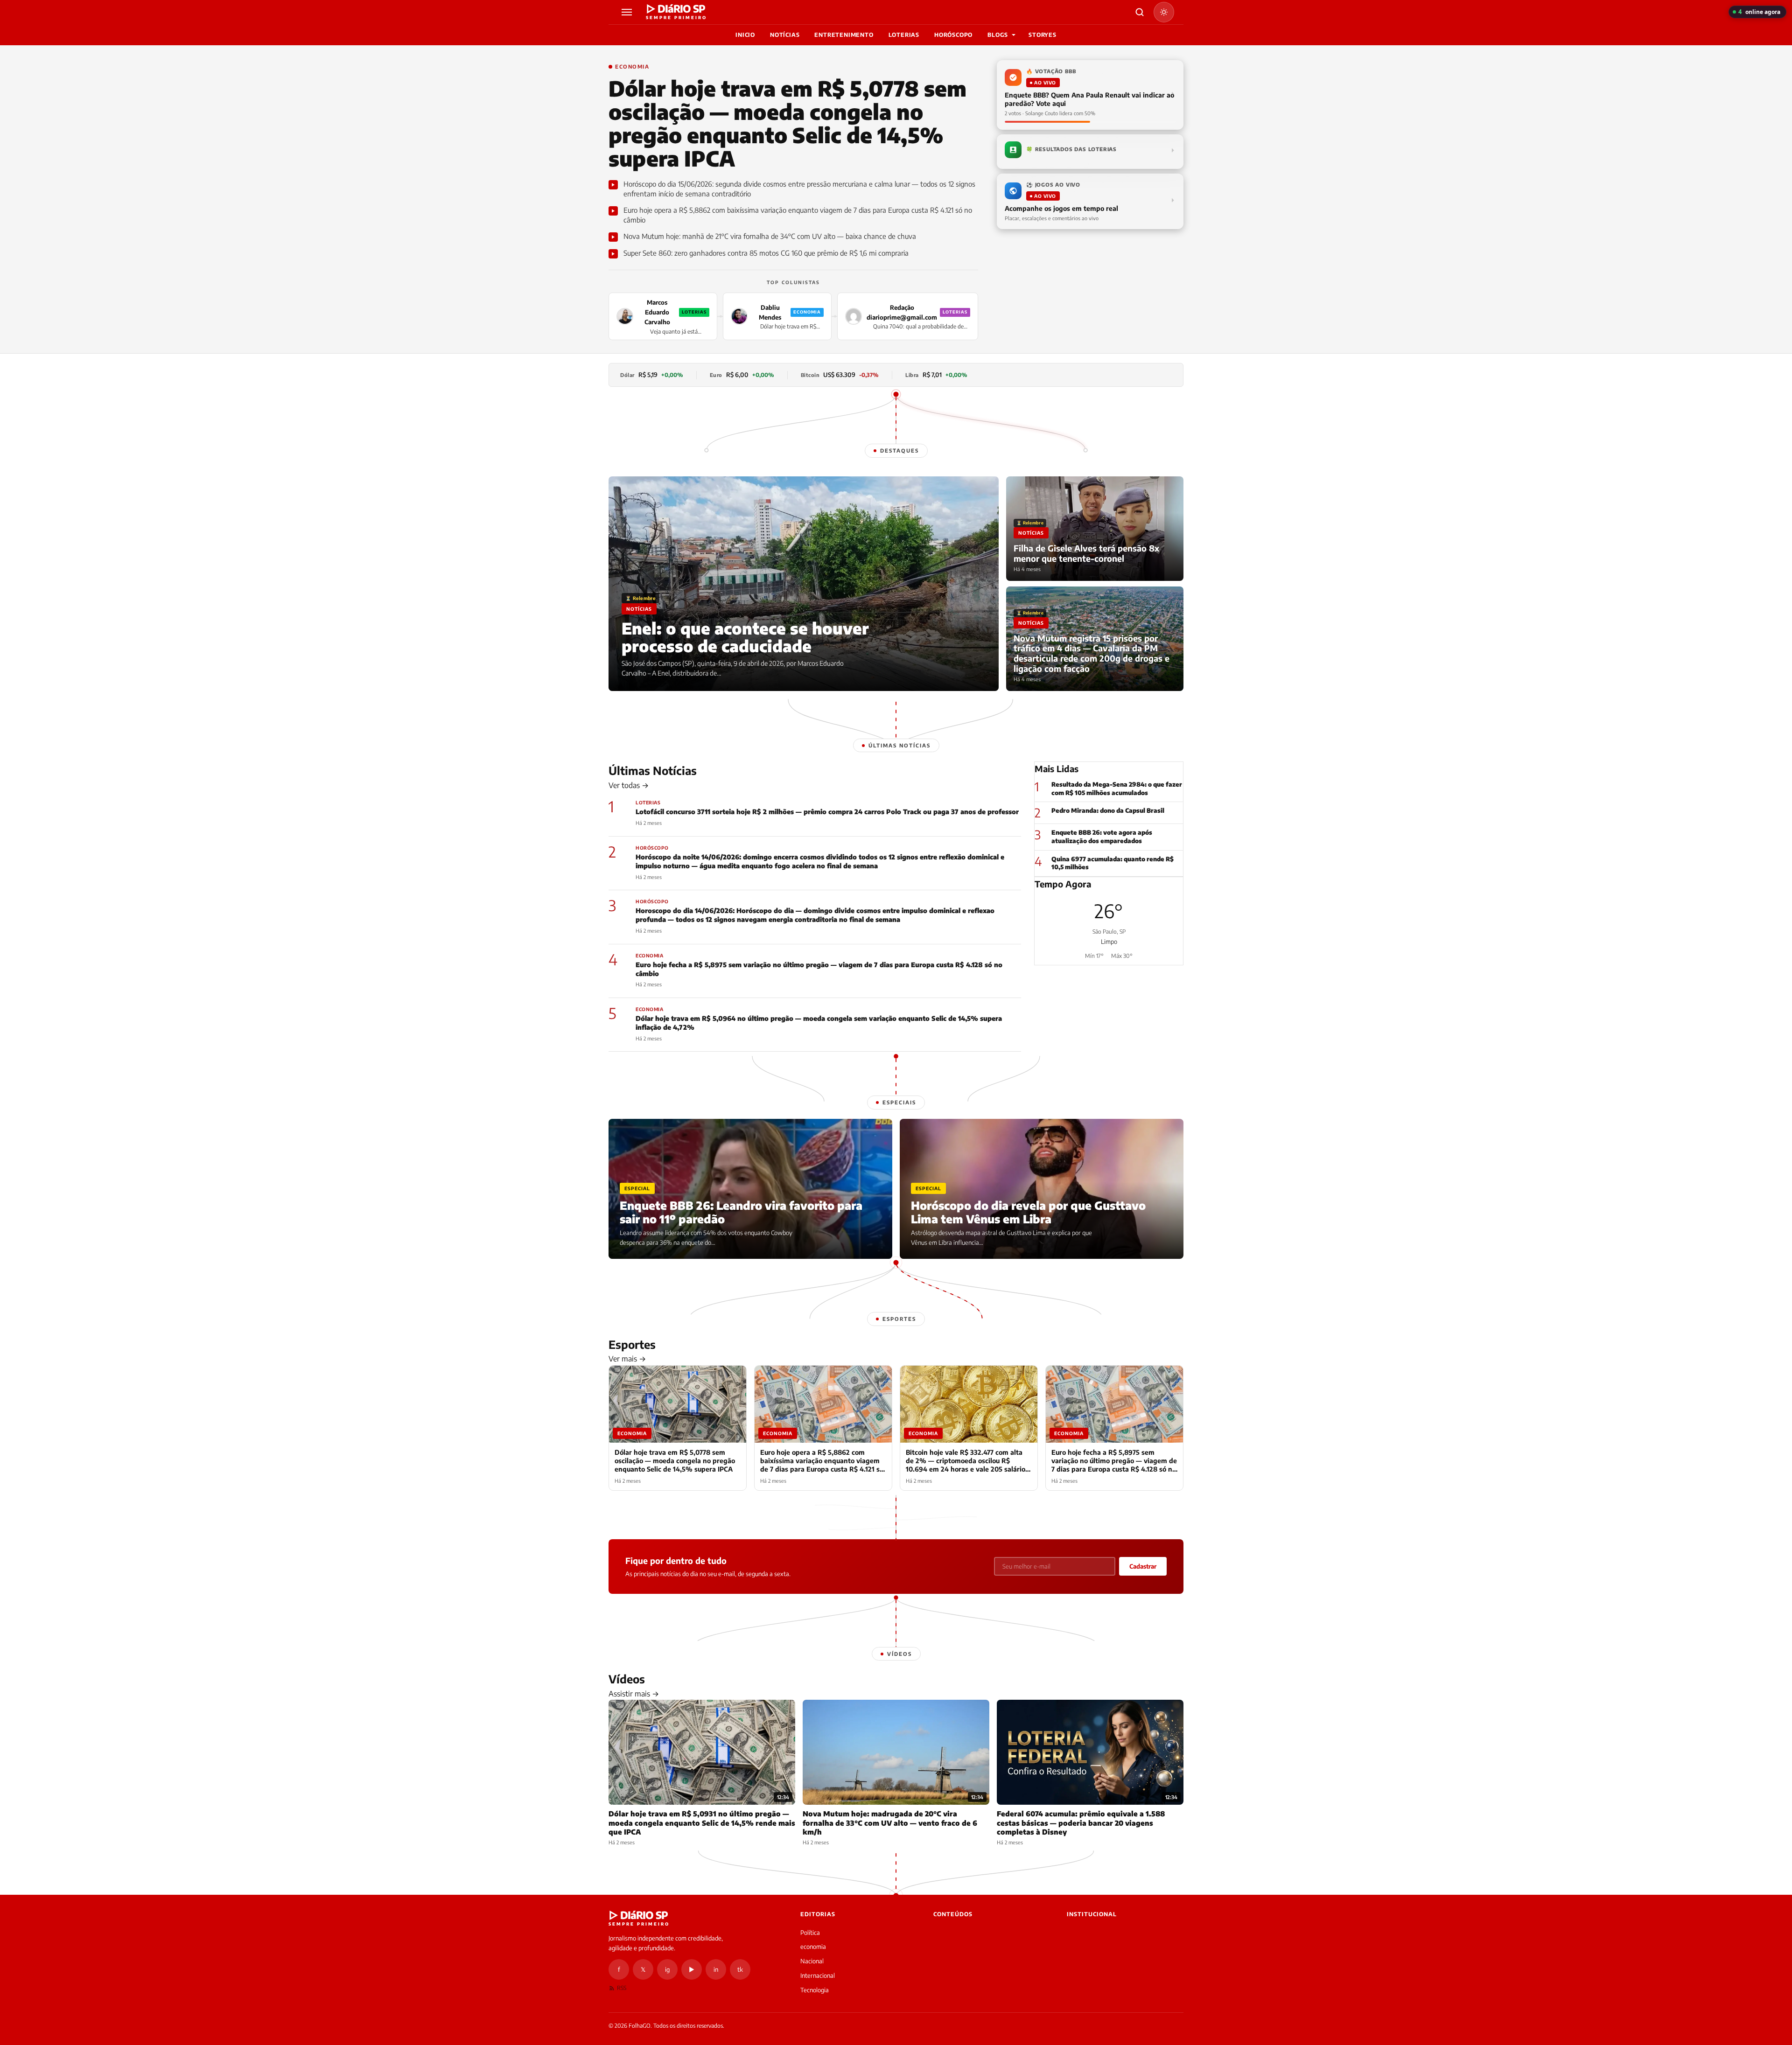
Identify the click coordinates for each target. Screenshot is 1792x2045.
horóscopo (953, 35)
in (716, 1969)
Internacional (818, 1975)
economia (813, 1947)
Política (810, 1933)
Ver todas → (629, 785)
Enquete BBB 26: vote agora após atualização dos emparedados (1102, 837)
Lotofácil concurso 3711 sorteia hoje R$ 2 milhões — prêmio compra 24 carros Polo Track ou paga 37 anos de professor (827, 812)
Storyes (1043, 35)
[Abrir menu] (628, 12)
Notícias (785, 35)
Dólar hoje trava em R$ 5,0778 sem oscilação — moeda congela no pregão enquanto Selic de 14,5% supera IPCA (787, 123)
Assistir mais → (634, 1694)
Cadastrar (1143, 1566)
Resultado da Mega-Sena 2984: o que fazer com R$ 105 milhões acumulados (1117, 789)
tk (740, 1969)
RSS (622, 1988)
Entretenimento (844, 35)
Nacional (812, 1961)
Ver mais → (627, 1359)
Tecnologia (815, 1990)
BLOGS (998, 35)
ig (667, 1969)
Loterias (904, 35)
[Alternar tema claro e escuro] (1164, 12)
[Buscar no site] (1140, 12)
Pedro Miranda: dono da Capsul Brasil (1108, 810)
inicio (745, 35)
